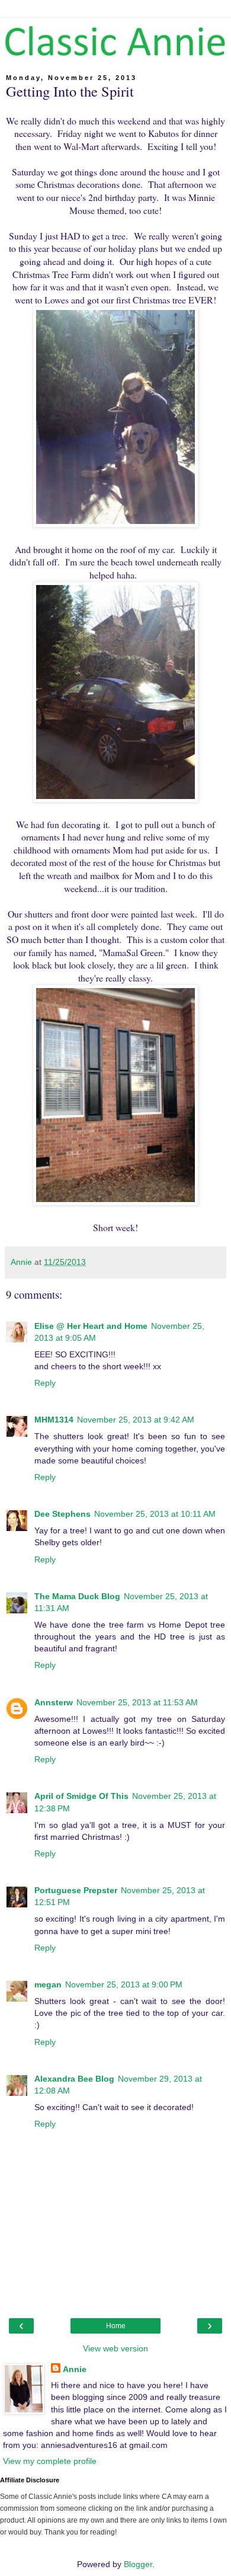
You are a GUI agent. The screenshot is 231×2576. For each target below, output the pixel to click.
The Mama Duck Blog (77, 1596)
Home (116, 2326)
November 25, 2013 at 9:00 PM (124, 1984)
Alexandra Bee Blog (74, 2079)
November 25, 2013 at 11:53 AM (137, 1702)
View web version (115, 2348)
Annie (75, 2369)
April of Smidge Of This (81, 1796)
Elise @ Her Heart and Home (91, 1326)
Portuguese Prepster (76, 1890)
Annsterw (54, 1702)
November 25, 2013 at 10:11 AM (155, 1514)
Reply (45, 1383)
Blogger (138, 2564)
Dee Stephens (62, 1514)
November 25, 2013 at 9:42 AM (136, 1420)
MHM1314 (54, 1420)
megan (48, 1984)
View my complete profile (50, 2461)
